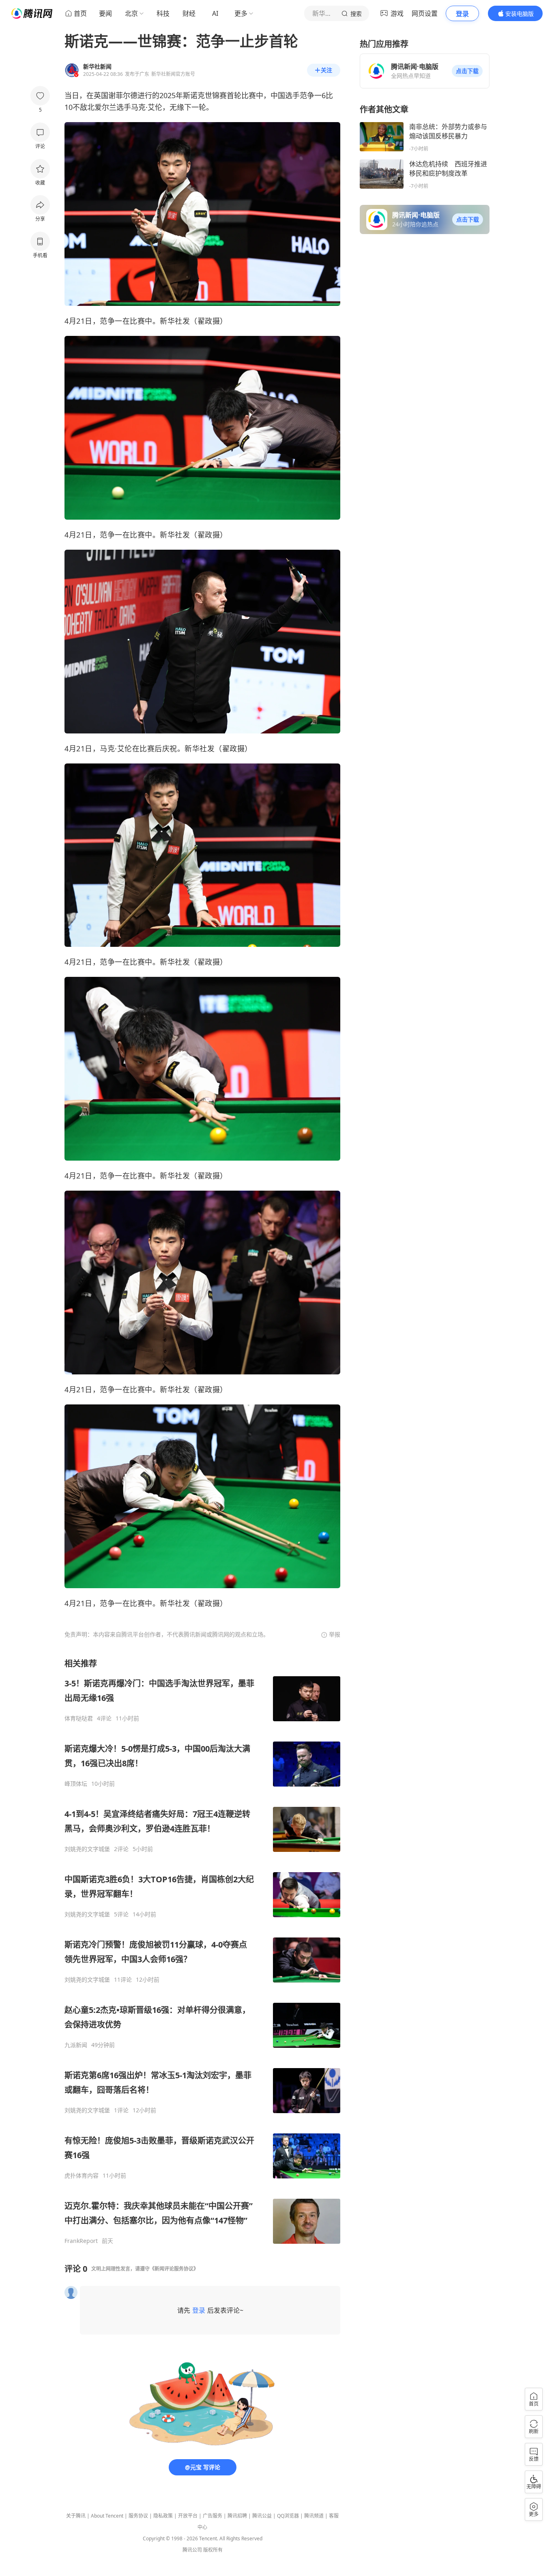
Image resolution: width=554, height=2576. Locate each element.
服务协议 (138, 2516)
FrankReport (81, 2241)
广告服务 (213, 2516)
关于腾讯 (76, 2516)
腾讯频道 (314, 2516)
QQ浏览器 (288, 2516)
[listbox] (202, 1951)
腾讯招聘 (237, 2516)
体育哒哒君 (79, 1718)
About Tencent (107, 2516)
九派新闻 (76, 2045)
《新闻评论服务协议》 (174, 2269)
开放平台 (188, 2516)
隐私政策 (163, 2516)
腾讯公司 (192, 2550)
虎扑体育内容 (82, 2176)
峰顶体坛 (76, 1784)
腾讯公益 (262, 2516)
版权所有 (213, 2550)
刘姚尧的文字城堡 (87, 1849)
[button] (467, 71)
